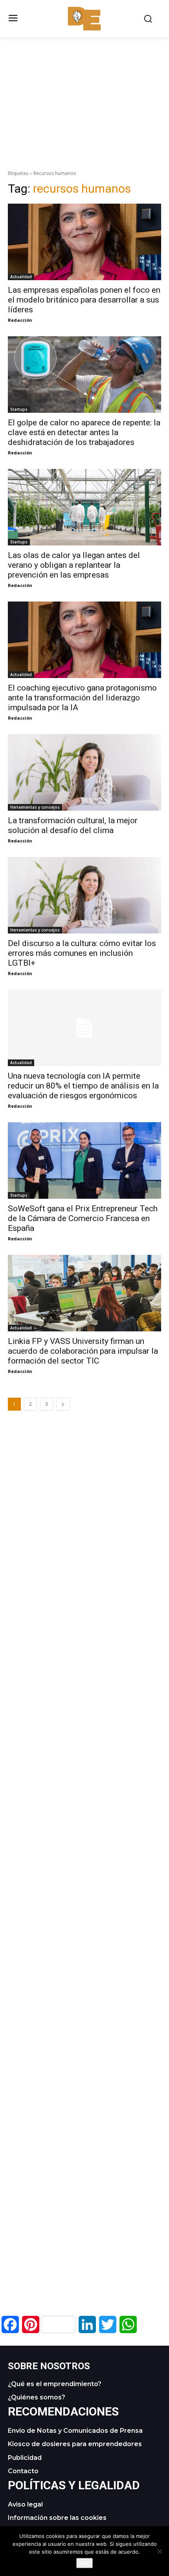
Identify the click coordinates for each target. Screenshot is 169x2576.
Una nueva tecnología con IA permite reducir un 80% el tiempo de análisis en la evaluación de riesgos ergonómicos (83, 1086)
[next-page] (63, 1404)
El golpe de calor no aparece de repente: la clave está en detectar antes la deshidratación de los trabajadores (84, 432)
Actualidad (21, 277)
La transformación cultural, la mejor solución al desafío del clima (73, 825)
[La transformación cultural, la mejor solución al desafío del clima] (84, 772)
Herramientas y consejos (35, 807)
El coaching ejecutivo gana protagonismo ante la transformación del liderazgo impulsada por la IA (82, 698)
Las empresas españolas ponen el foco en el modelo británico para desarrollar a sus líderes (84, 300)
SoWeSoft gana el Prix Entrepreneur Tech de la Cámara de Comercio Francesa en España (83, 1218)
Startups (19, 409)
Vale (84, 2563)
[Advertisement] (84, 92)
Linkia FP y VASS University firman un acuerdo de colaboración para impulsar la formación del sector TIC (83, 1351)
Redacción (20, 320)
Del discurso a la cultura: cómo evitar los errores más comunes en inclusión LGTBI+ (82, 953)
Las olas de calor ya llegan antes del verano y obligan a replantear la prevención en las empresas (74, 565)
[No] (159, 2551)
